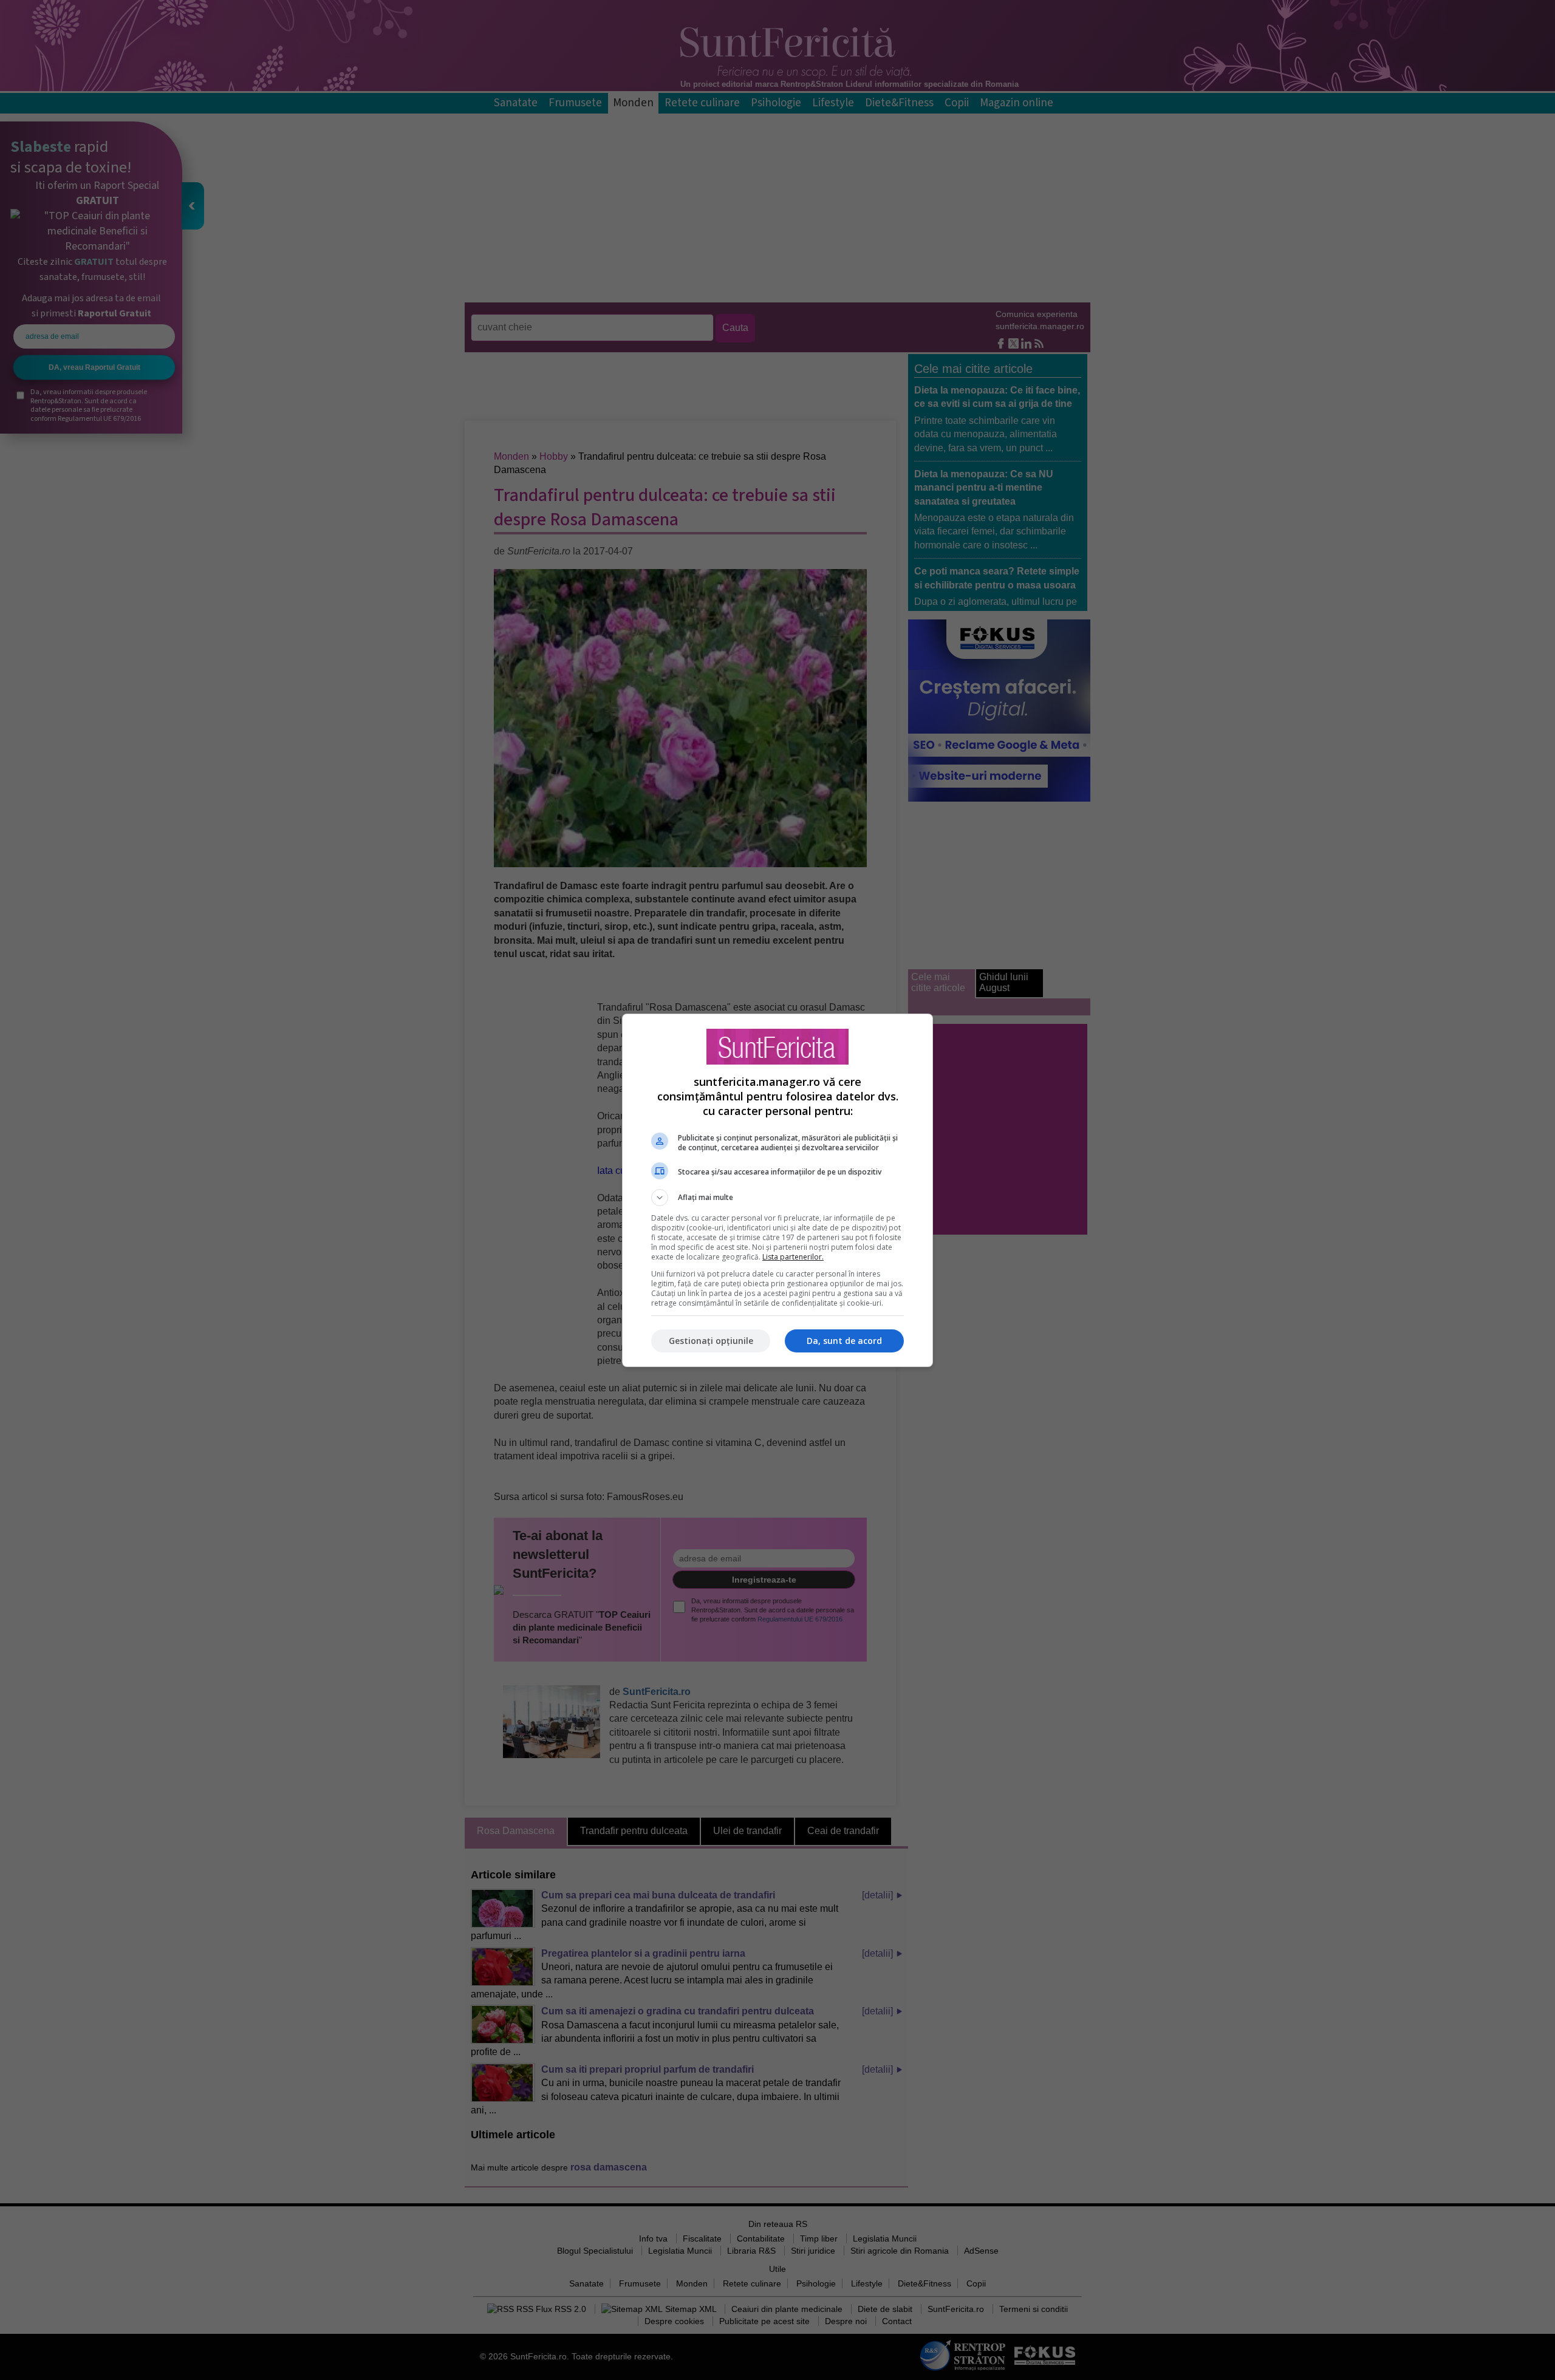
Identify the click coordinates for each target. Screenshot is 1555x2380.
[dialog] (777, 1190)
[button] (777, 1198)
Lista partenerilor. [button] (793, 1257)
